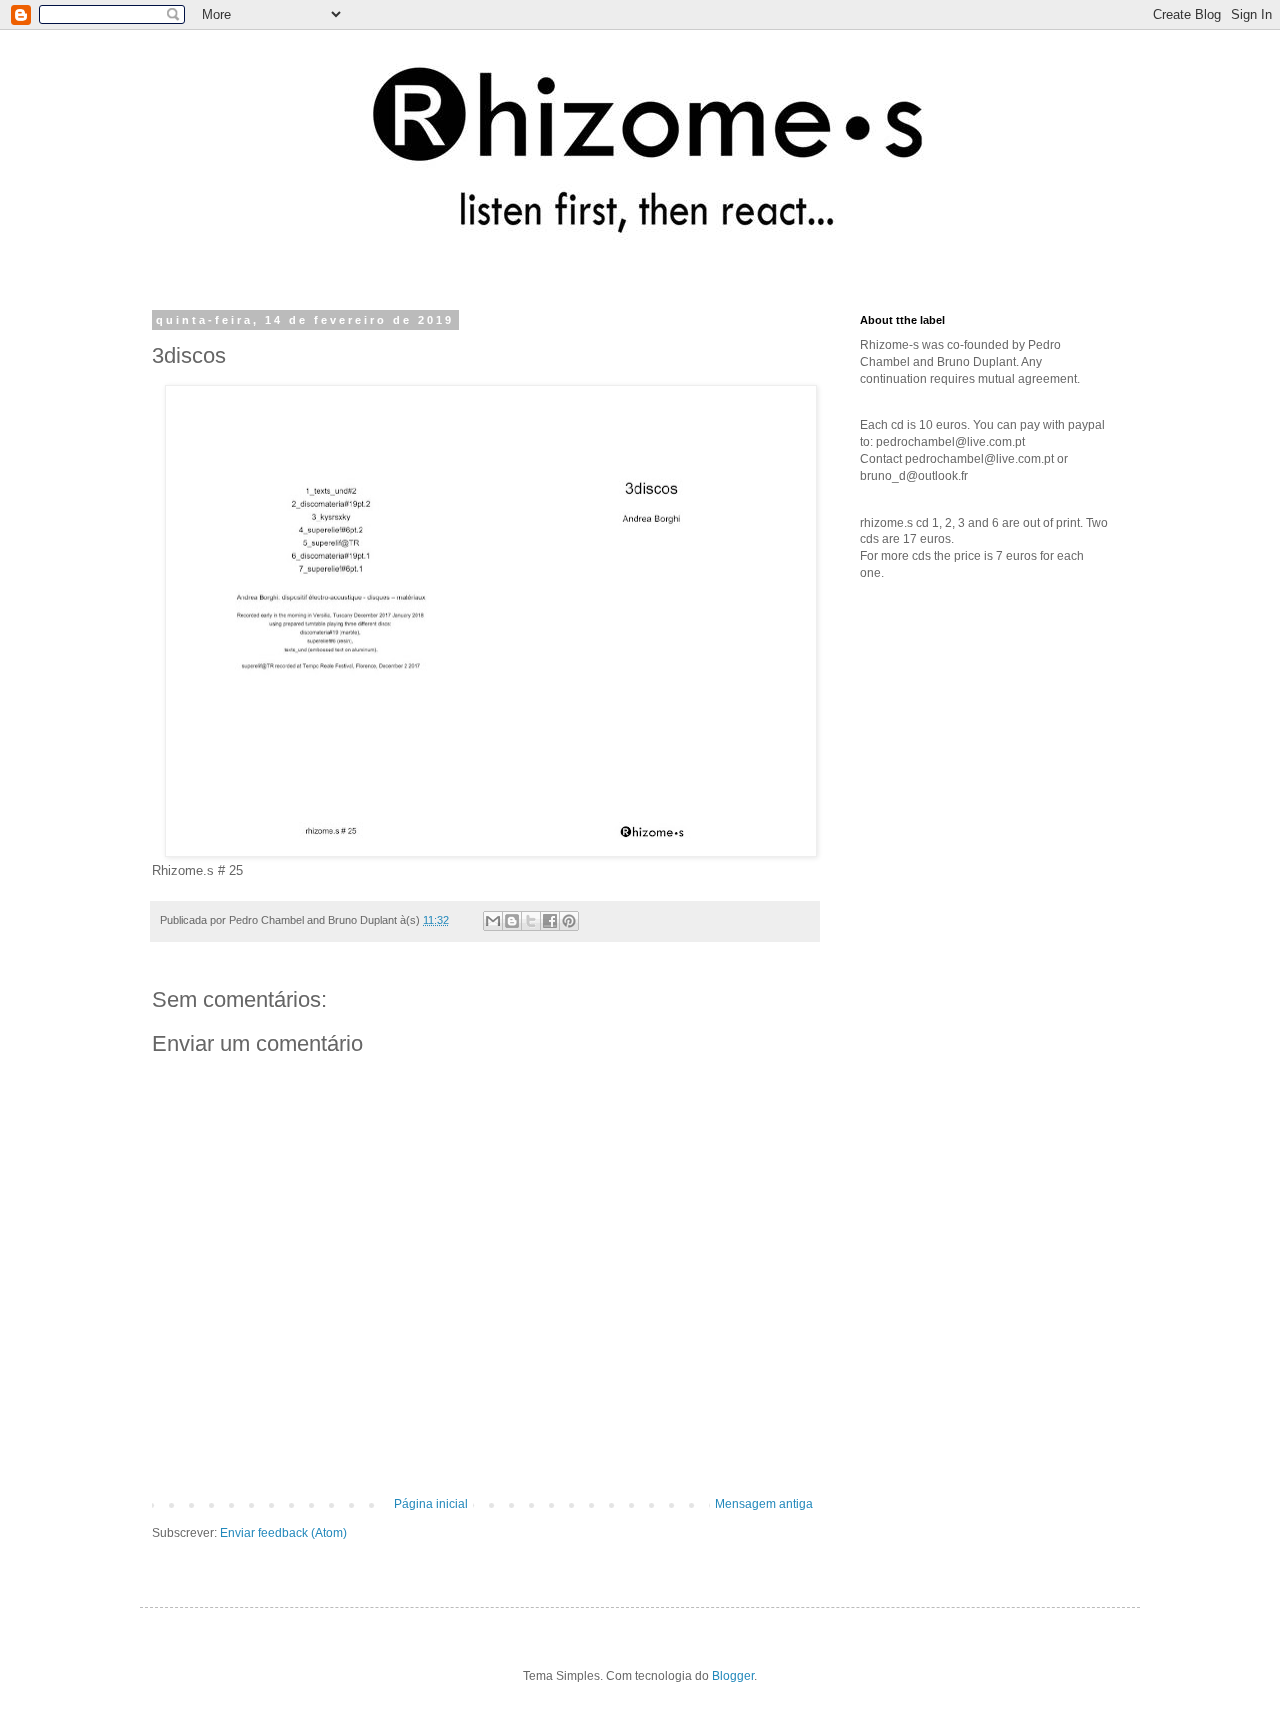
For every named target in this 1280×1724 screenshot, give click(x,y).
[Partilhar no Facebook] (550, 921)
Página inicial (431, 1504)
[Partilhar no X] (531, 921)
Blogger (733, 1676)
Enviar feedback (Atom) (283, 1533)
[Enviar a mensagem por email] (493, 921)
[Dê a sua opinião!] (512, 921)
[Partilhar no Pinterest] (569, 921)
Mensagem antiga (764, 1504)
